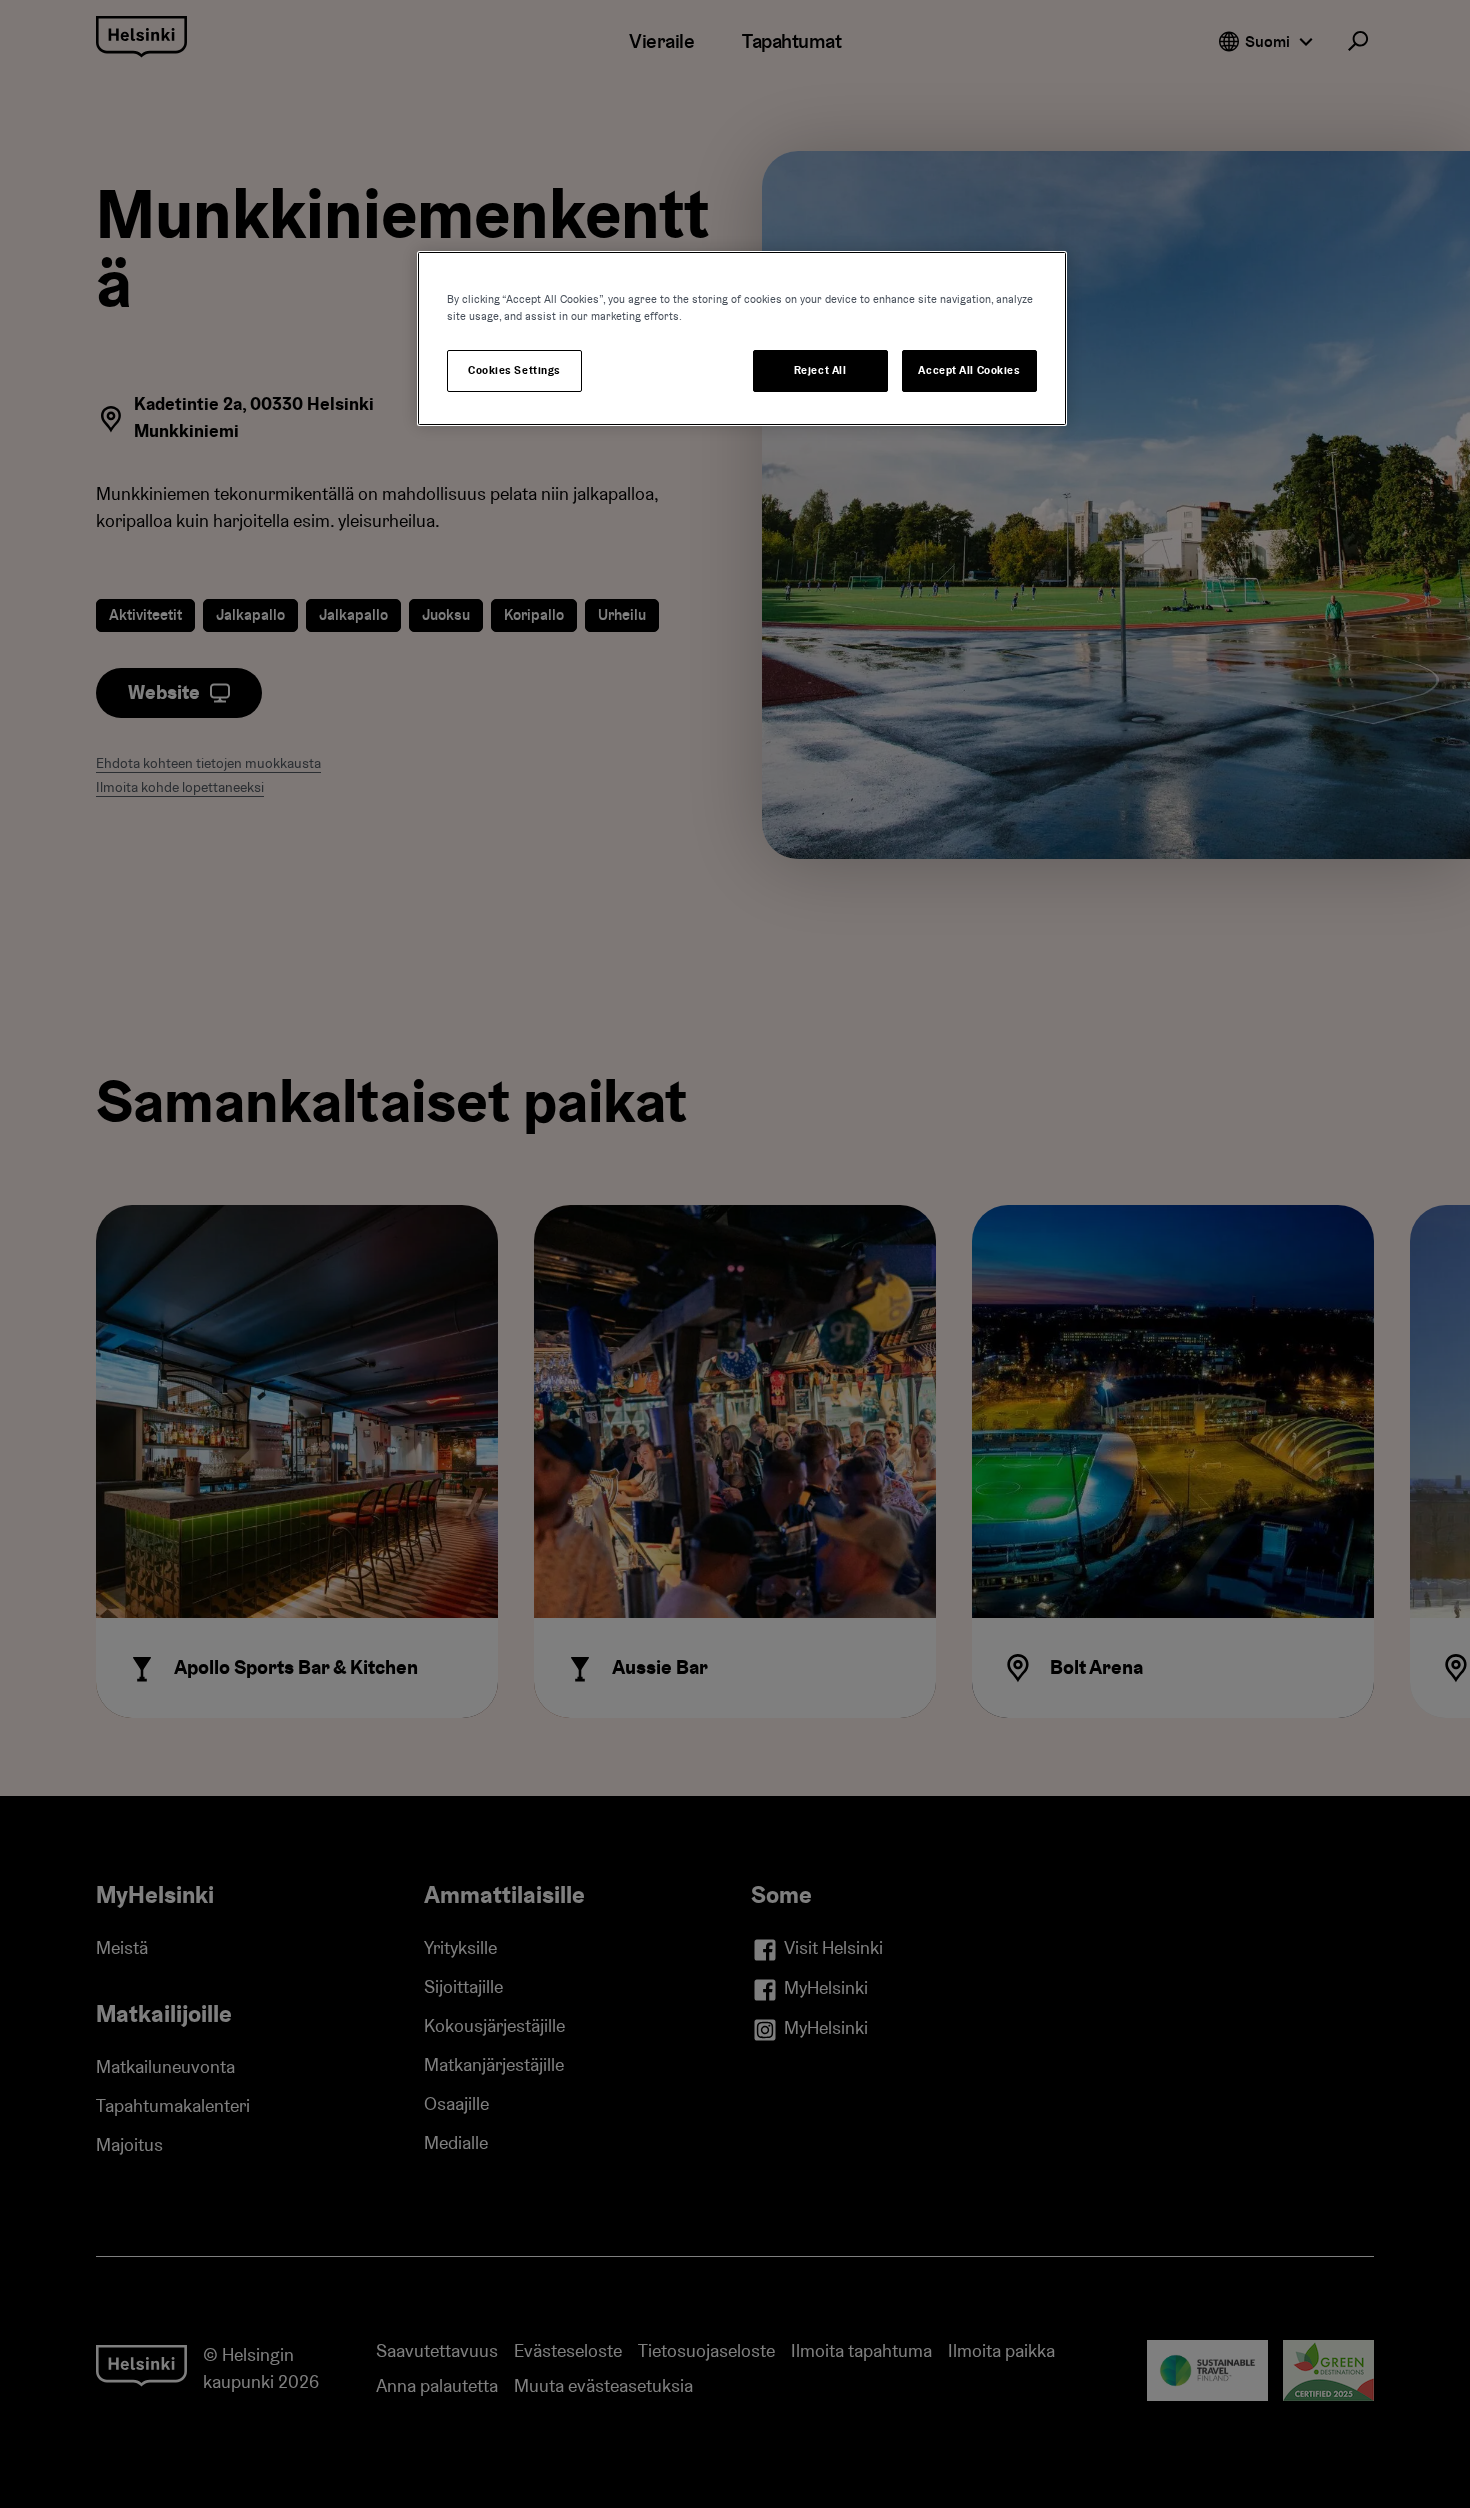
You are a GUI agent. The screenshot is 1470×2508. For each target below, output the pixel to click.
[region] (742, 338)
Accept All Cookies (969, 370)
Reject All (820, 370)
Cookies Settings (514, 370)
